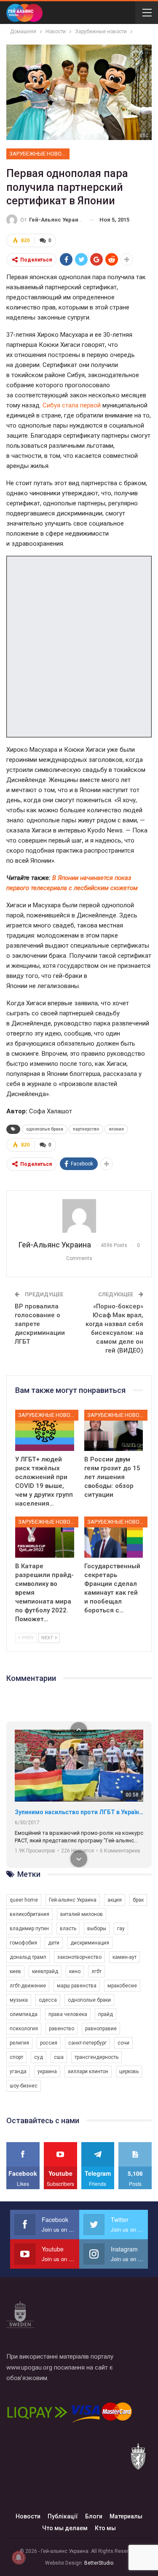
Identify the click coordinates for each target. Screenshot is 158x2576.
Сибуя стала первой (72, 405)
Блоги (94, 2516)
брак (138, 1900)
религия (19, 2043)
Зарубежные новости (39, 154)
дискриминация (90, 1943)
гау (121, 1929)
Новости (28, 2516)
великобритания (29, 1914)
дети (54, 1943)
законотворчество (79, 1957)
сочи (123, 2043)
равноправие (101, 2029)
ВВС (144, 136)
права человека (68, 2014)
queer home (24, 1900)
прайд (106, 2014)
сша (59, 2057)
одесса (48, 2000)
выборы (97, 1929)
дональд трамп (28, 1957)
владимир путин (29, 1929)
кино (75, 1971)
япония (116, 1129)
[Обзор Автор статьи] (79, 1216)
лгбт (96, 1971)
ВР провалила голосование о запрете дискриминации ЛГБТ (40, 1324)
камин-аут (125, 1957)
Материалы (126, 2516)
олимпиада (24, 2014)
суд (39, 2057)
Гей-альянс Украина (73, 1900)
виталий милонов (82, 1914)
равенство (62, 2029)
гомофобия (23, 1943)
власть (68, 1929)
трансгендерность (96, 2057)
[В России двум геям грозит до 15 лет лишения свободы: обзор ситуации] (114, 1430)
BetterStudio (99, 2563)
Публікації (63, 2516)
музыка (19, 2000)
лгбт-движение (28, 1986)
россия (49, 2043)
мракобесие (122, 1986)
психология (24, 2029)
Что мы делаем (65, 2528)
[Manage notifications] (19, 2558)
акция (115, 1900)
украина (47, 2071)
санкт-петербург (87, 2043)
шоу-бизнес (24, 2086)
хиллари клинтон (88, 2071)
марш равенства (77, 1986)
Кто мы (105, 2528)
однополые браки (45, 1129)
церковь (129, 2071)
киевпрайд (45, 1971)
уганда (18, 2071)
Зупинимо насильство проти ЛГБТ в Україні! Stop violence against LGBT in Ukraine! (79, 1812)
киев (15, 1971)
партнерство (86, 1129)
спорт (16, 2057)
